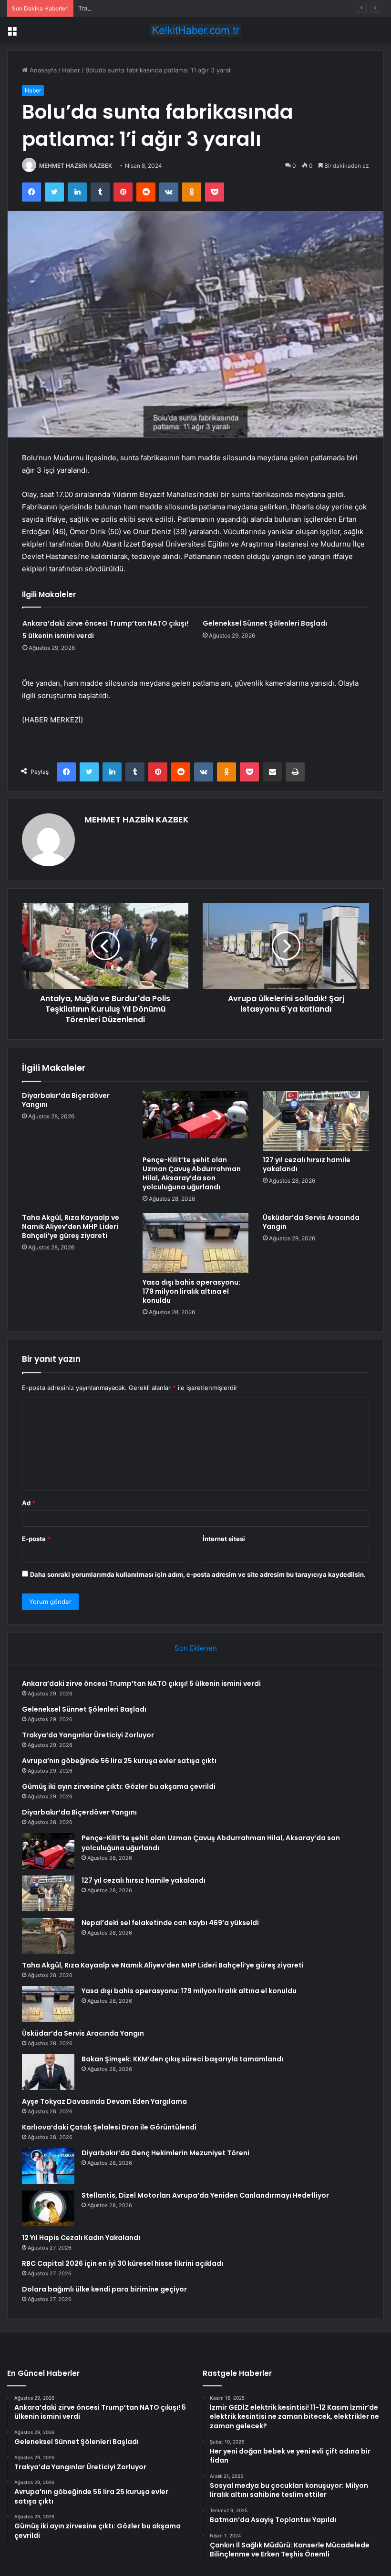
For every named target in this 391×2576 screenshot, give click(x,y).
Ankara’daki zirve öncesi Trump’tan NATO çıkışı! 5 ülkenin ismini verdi (141, 1684)
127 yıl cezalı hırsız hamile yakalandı (307, 1164)
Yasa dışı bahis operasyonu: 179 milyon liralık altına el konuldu (191, 1291)
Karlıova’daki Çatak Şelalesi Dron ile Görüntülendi (109, 2127)
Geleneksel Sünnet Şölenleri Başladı (265, 623)
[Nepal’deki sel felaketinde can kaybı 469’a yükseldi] (48, 1936)
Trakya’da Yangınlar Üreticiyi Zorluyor (133, 8)
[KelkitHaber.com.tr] (195, 30)
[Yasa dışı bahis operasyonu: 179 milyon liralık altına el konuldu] (196, 1243)
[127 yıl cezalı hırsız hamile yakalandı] (316, 1121)
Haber (71, 70)
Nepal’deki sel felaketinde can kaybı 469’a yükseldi (170, 1923)
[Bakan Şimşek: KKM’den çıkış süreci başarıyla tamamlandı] (48, 2072)
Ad (29, 1503)
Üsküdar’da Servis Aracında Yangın (311, 1222)
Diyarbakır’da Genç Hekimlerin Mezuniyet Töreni (165, 2153)
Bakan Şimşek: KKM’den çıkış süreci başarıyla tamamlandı (182, 2059)
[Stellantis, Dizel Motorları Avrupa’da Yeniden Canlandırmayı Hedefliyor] (48, 2208)
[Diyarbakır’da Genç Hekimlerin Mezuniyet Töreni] (48, 2166)
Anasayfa (42, 70)
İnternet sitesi (224, 1539)
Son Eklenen (196, 1648)
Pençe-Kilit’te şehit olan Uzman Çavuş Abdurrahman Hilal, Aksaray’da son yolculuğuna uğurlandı (192, 1173)
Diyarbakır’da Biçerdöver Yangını (66, 1100)
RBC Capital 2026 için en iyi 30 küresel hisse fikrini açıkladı (123, 2263)
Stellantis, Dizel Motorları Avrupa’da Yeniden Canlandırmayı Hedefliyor (205, 2195)
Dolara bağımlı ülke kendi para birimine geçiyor (104, 2289)
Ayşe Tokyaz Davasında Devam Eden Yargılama (104, 2101)
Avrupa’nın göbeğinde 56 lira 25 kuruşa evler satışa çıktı (119, 1761)
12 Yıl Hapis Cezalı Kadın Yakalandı (81, 2238)
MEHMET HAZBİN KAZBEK (76, 166)
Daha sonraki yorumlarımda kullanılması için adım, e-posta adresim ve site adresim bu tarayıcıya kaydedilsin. (198, 1574)
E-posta (36, 1539)
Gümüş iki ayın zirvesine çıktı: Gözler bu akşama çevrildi (119, 1786)
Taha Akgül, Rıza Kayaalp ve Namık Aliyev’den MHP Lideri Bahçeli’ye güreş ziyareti (71, 1227)
